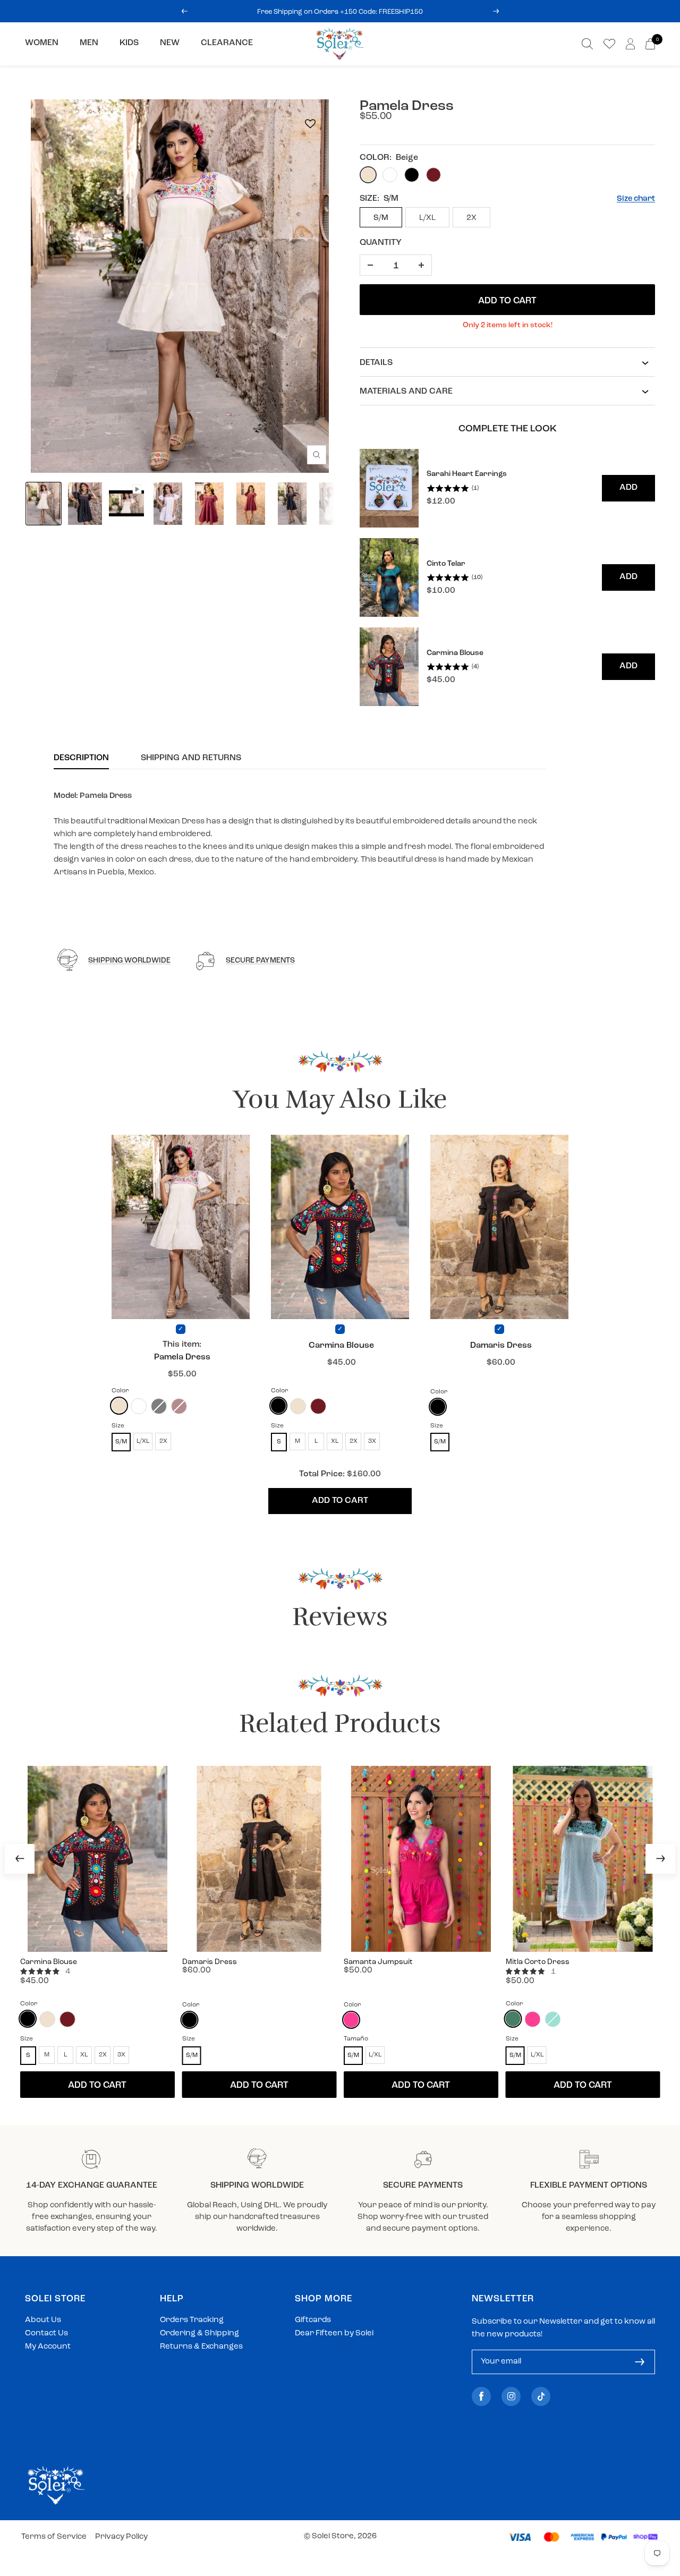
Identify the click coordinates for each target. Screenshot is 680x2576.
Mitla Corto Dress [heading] (538, 1962)
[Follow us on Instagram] (511, 2396)
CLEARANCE (227, 43)
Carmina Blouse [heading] (455, 653)
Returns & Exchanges (201, 2347)
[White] (139, 1406)
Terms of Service (54, 2537)
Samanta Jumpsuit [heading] (378, 1962)
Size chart (636, 199)
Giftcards (313, 2320)
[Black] (278, 1406)
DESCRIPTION (81, 758)
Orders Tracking (192, 2320)
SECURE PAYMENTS (260, 961)
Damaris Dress (501, 1346)
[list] (507, 578)
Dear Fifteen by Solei (334, 2333)
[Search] (587, 44)
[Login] (630, 44)
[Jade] (513, 2019)
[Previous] (20, 1859)
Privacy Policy (121, 2537)
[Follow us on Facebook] (481, 2396)
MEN (89, 43)
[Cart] (650, 44)
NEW (170, 43)
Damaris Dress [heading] (210, 1962)
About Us (43, 2320)
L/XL (427, 218)
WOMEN (42, 43)
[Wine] (318, 1406)
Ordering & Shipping (199, 2333)
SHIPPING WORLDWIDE (129, 961)
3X (372, 1441)
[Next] (660, 1859)
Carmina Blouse (341, 1346)
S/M (381, 218)
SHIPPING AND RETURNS (191, 758)
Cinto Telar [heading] (446, 564)
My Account (48, 2347)
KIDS (129, 43)
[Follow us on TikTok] (541, 2396)
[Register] (640, 2362)
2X (471, 218)
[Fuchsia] (351, 2020)
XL (335, 1441)
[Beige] (119, 1406)
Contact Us (46, 2333)
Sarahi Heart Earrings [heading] (467, 474)
